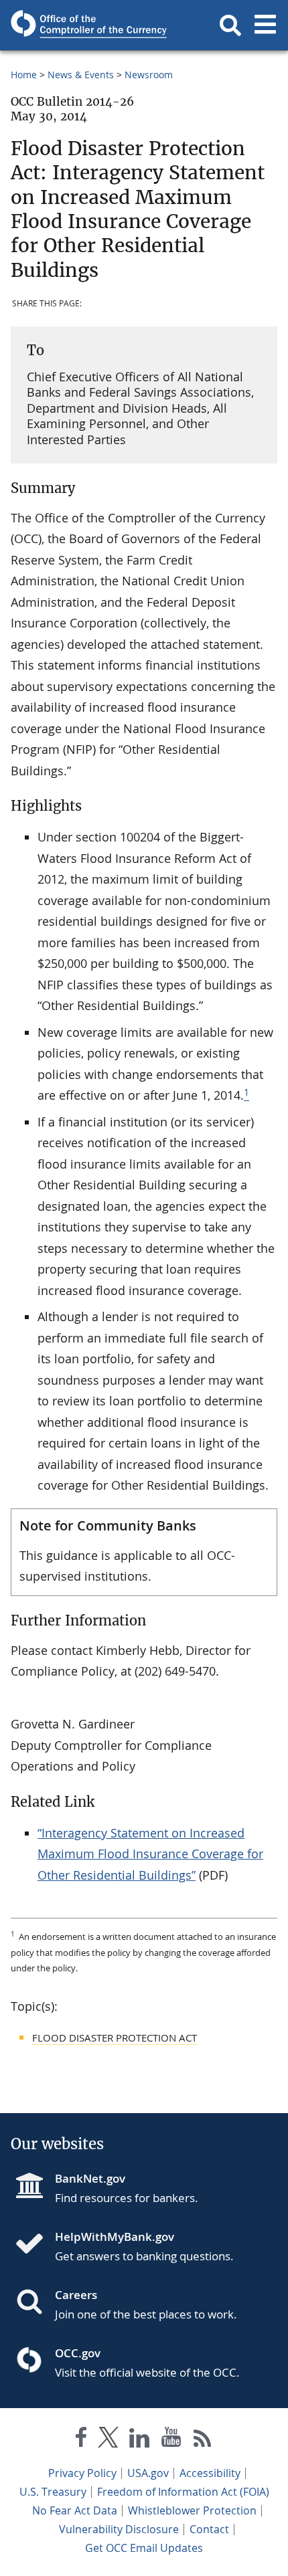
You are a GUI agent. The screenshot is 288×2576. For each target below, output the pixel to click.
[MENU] (265, 25)
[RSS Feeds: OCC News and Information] (203, 2440)
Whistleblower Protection (192, 2510)
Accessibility (210, 2473)
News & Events (81, 75)
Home (24, 75)
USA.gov (148, 2473)
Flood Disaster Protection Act (115, 2038)
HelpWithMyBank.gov (115, 2237)
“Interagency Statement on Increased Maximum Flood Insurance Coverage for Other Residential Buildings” (150, 1854)
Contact (209, 2529)
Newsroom (149, 75)
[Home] (35, 2245)
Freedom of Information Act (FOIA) (183, 2492)
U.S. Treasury (53, 2492)
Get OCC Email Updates (144, 2548)
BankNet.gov (90, 2178)
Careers (76, 2295)
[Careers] (35, 2303)
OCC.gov (78, 2353)
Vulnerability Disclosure (119, 2529)
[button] (230, 25)
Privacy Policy (82, 2473)
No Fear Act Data (75, 2510)
